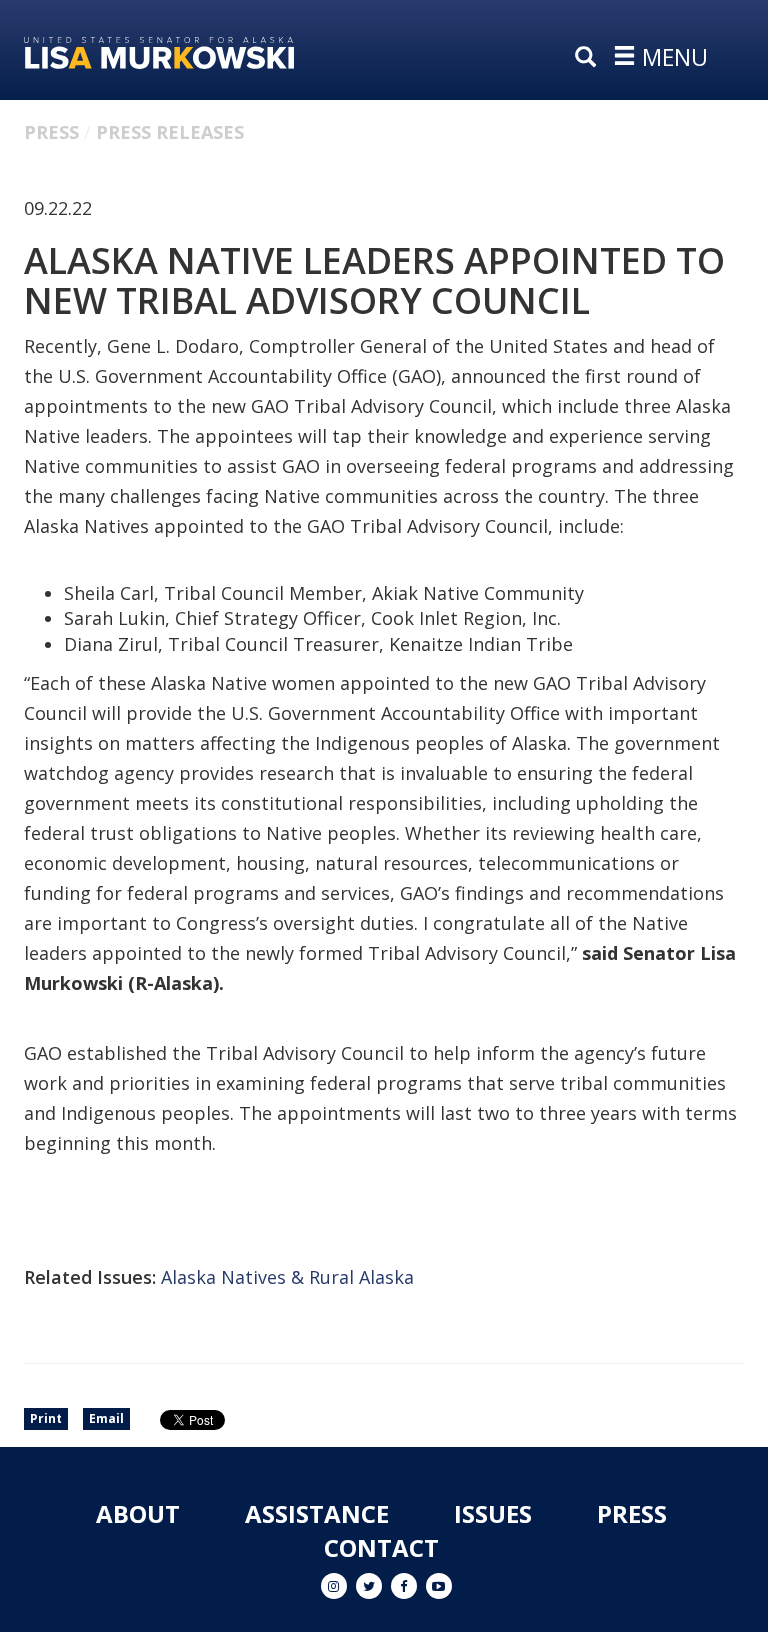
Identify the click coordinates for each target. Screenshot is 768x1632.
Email (106, 1418)
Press (51, 132)
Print (46, 1418)
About (138, 1513)
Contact (381, 1547)
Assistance (317, 1513)
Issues (493, 1513)
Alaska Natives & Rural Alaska (287, 1277)
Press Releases (170, 132)
